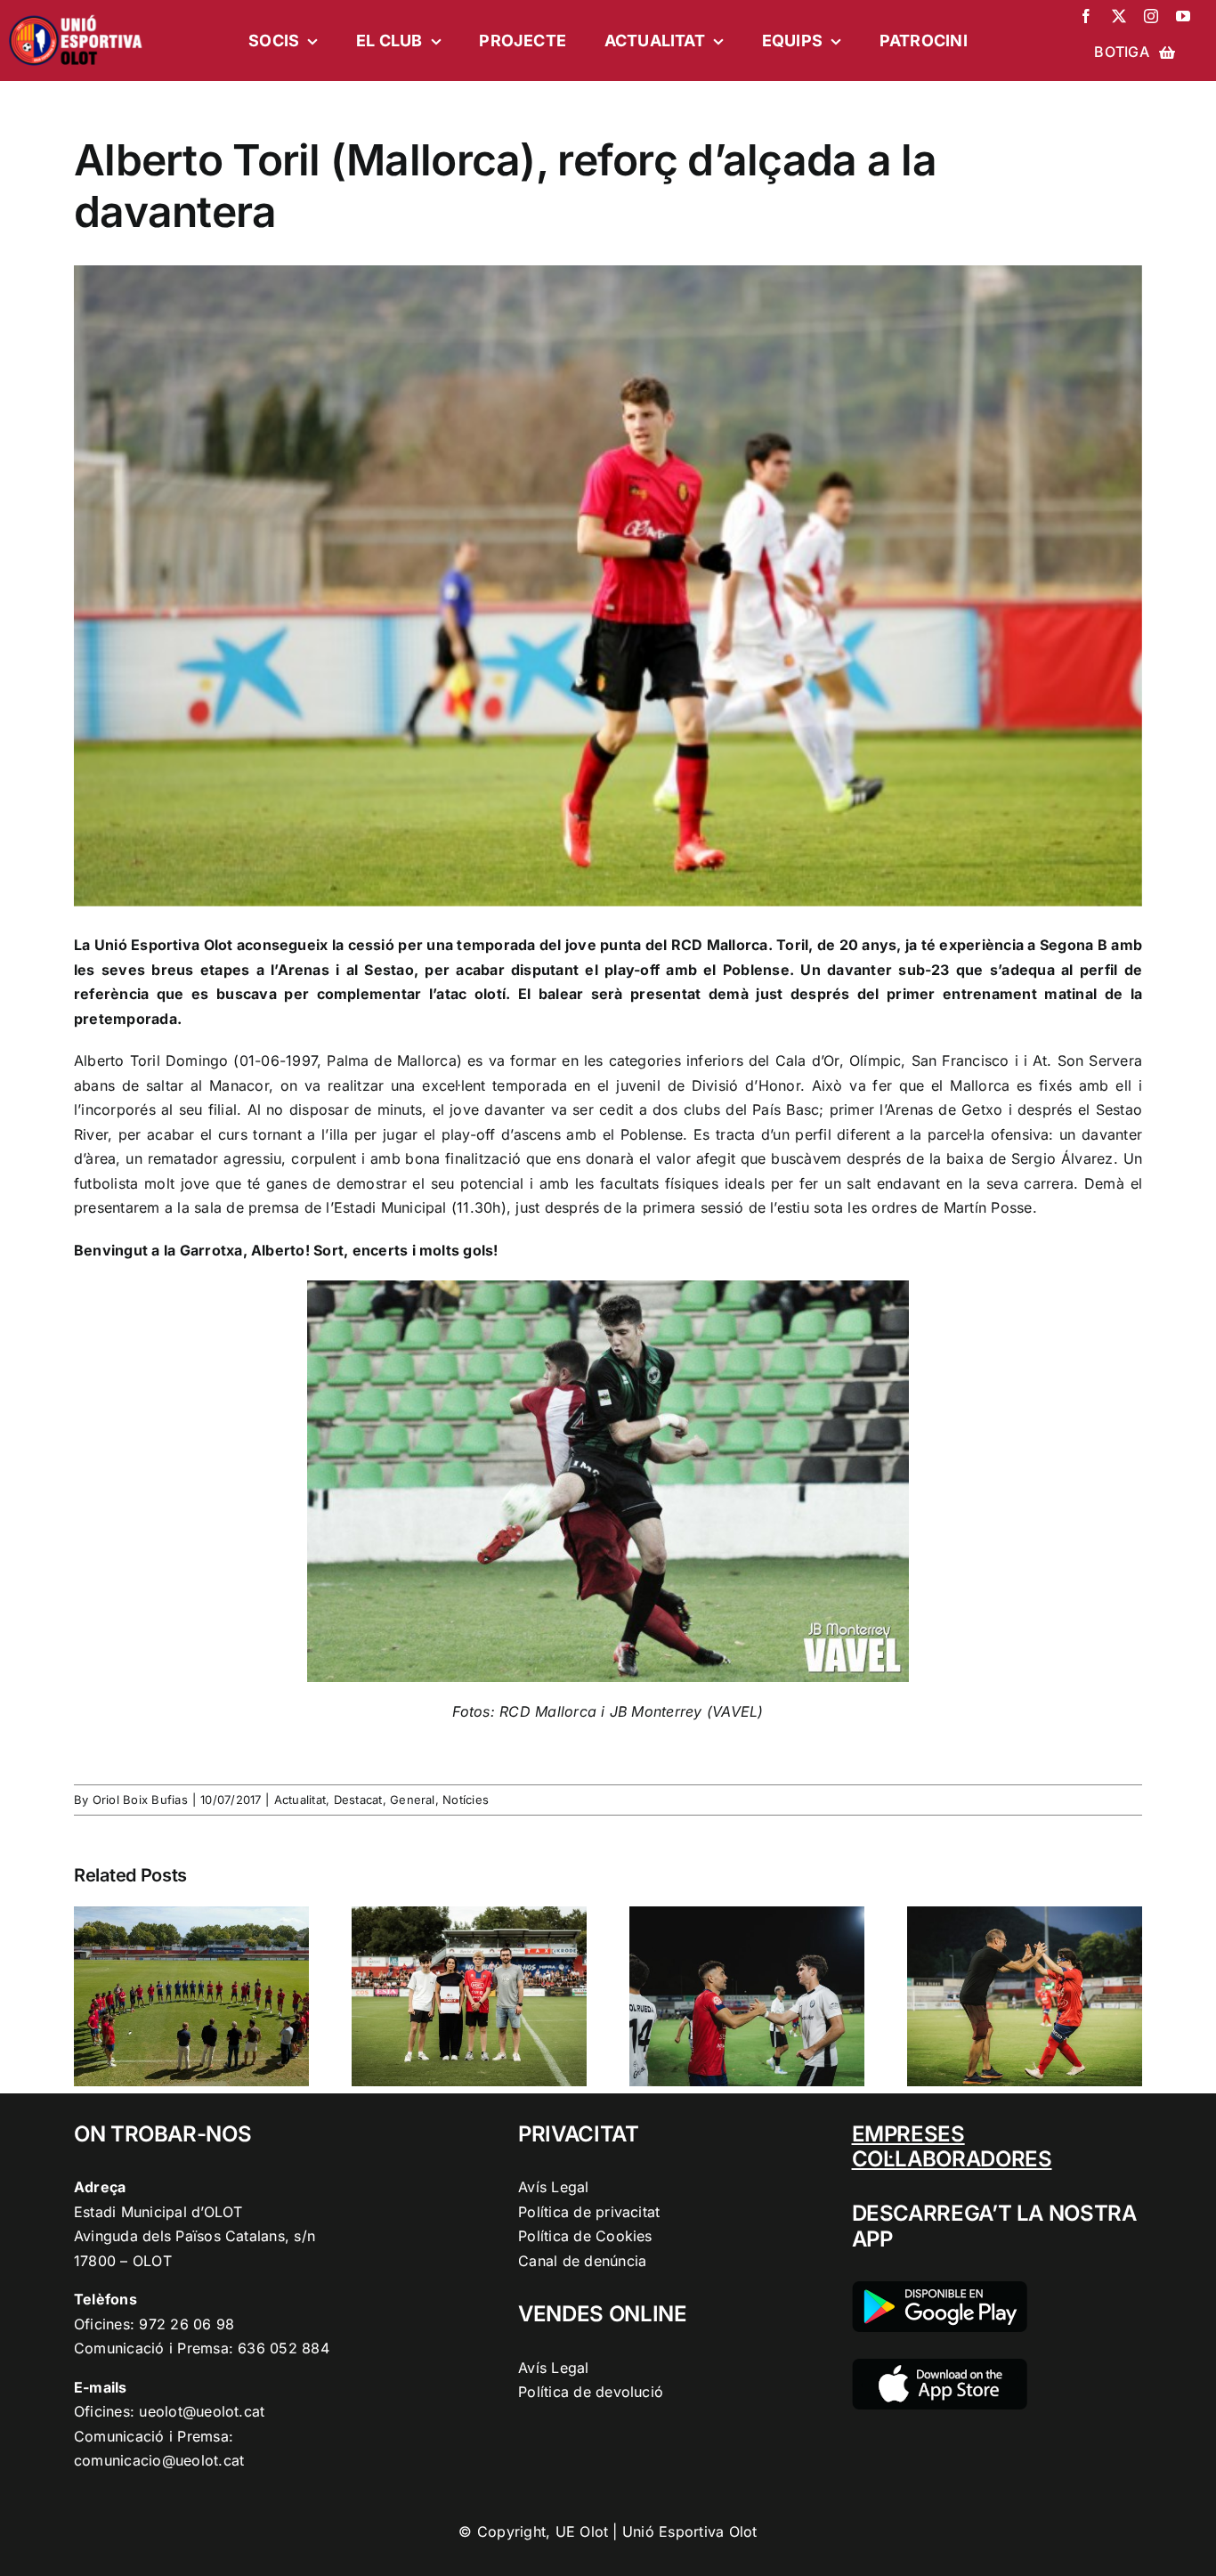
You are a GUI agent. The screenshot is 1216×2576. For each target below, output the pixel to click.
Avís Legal (553, 2187)
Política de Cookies (585, 2236)
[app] (940, 2366)
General (413, 1800)
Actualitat (300, 1800)
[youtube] (1183, 16)
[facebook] (1086, 16)
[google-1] (940, 2288)
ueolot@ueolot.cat (202, 2411)
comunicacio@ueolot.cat (159, 2460)
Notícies (466, 1800)
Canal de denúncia (582, 2261)
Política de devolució (591, 2392)
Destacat (358, 1800)
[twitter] (1119, 16)
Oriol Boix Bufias (140, 1800)
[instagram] (1151, 16)
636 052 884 (284, 2348)
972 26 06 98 (186, 2324)
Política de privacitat (589, 2212)
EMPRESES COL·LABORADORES (952, 2147)
